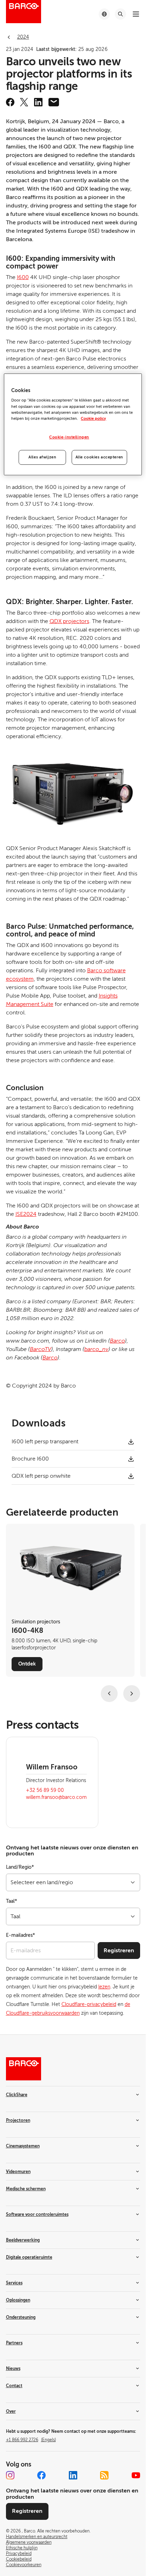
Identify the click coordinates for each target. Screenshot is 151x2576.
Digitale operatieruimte (29, 2257)
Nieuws (13, 2369)
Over (11, 2411)
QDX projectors (69, 621)
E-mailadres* (21, 1935)
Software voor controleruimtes (37, 2214)
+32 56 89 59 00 (45, 1790)
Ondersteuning (21, 2317)
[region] (73, 424)
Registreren (119, 1951)
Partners (14, 2343)
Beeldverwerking (23, 2240)
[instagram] (10, 2475)
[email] (54, 102)
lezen (104, 1987)
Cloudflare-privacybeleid (89, 2004)
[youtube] (136, 2475)
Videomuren (18, 2172)
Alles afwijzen (42, 457)
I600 (23, 277)
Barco (117, 1341)
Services (14, 2283)
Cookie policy (93, 419)
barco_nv (96, 1349)
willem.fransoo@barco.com (56, 1797)
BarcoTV (41, 1349)
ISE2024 (26, 1214)
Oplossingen (18, 2300)
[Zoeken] (120, 14)
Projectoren (18, 2120)
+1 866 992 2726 (31, 2440)
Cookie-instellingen (69, 437)
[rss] (104, 2475)
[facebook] (10, 102)
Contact (14, 2386)
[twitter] (24, 102)
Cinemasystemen (23, 2146)
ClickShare (17, 2095)
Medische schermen (26, 2189)
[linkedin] (38, 102)
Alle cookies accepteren (99, 457)
